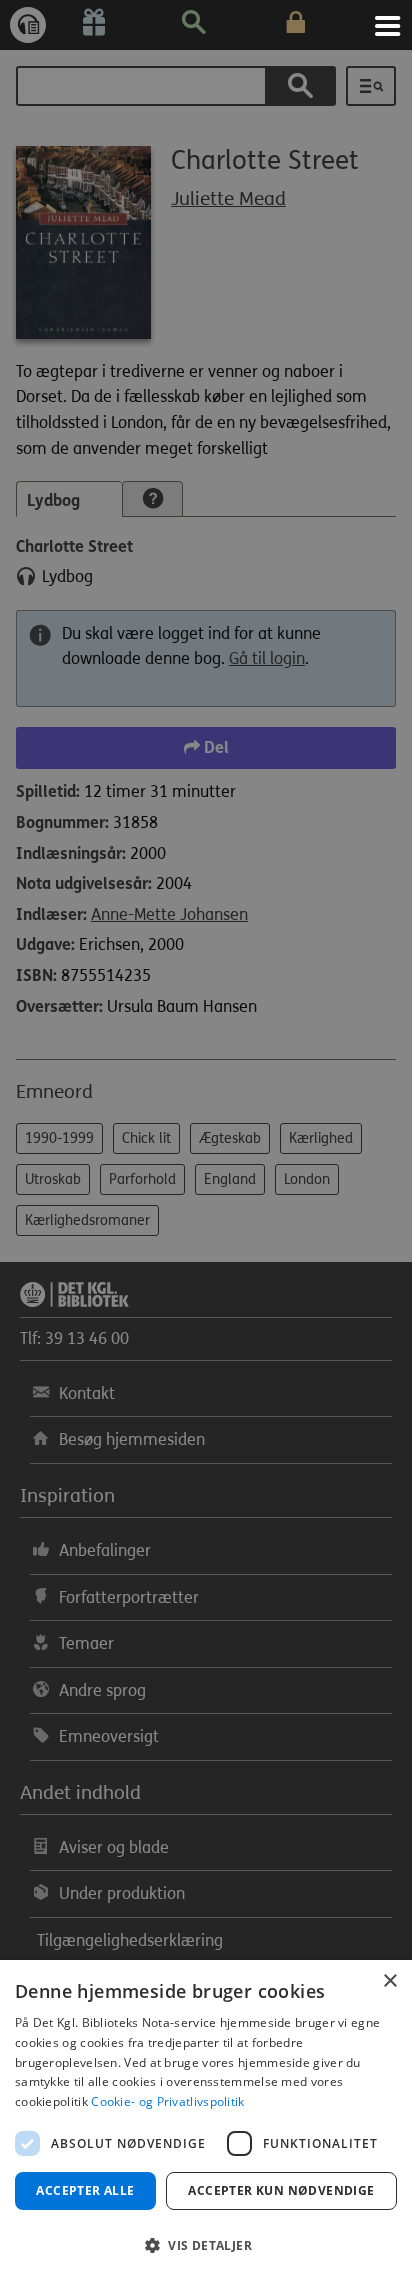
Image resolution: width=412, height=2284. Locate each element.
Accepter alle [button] (85, 2190)
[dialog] (206, 2122)
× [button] (389, 1981)
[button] (206, 2246)
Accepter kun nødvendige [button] (281, 2190)
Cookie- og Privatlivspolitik (167, 2101)
